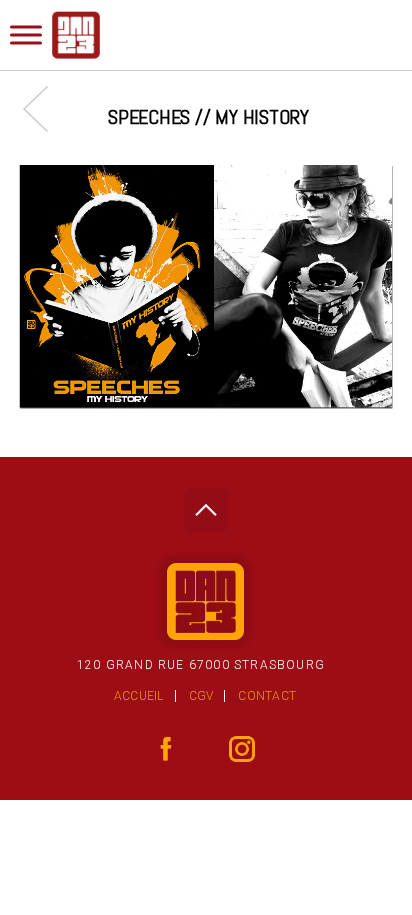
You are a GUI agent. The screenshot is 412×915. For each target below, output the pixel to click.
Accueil (139, 696)
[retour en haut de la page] (205, 504)
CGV (201, 696)
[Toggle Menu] (26, 34)
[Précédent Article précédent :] (45, 108)
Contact (267, 696)
